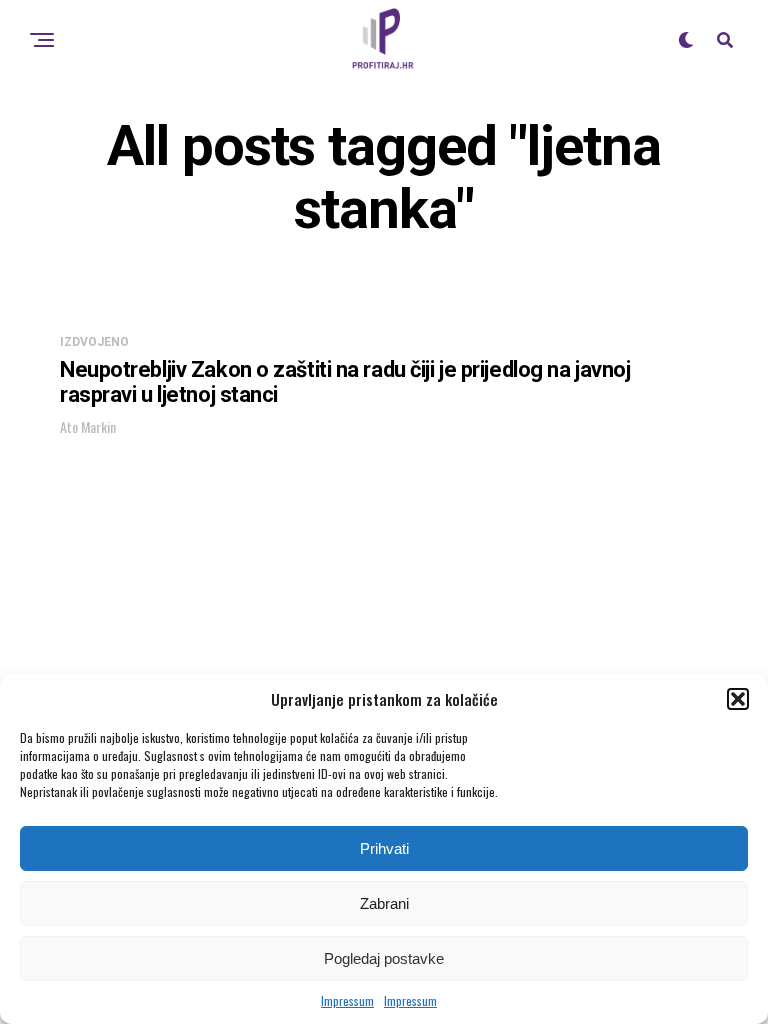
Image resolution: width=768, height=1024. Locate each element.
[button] (738, 699)
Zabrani (384, 903)
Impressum (347, 1000)
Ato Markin (88, 426)
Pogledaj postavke (384, 958)
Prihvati (384, 848)
